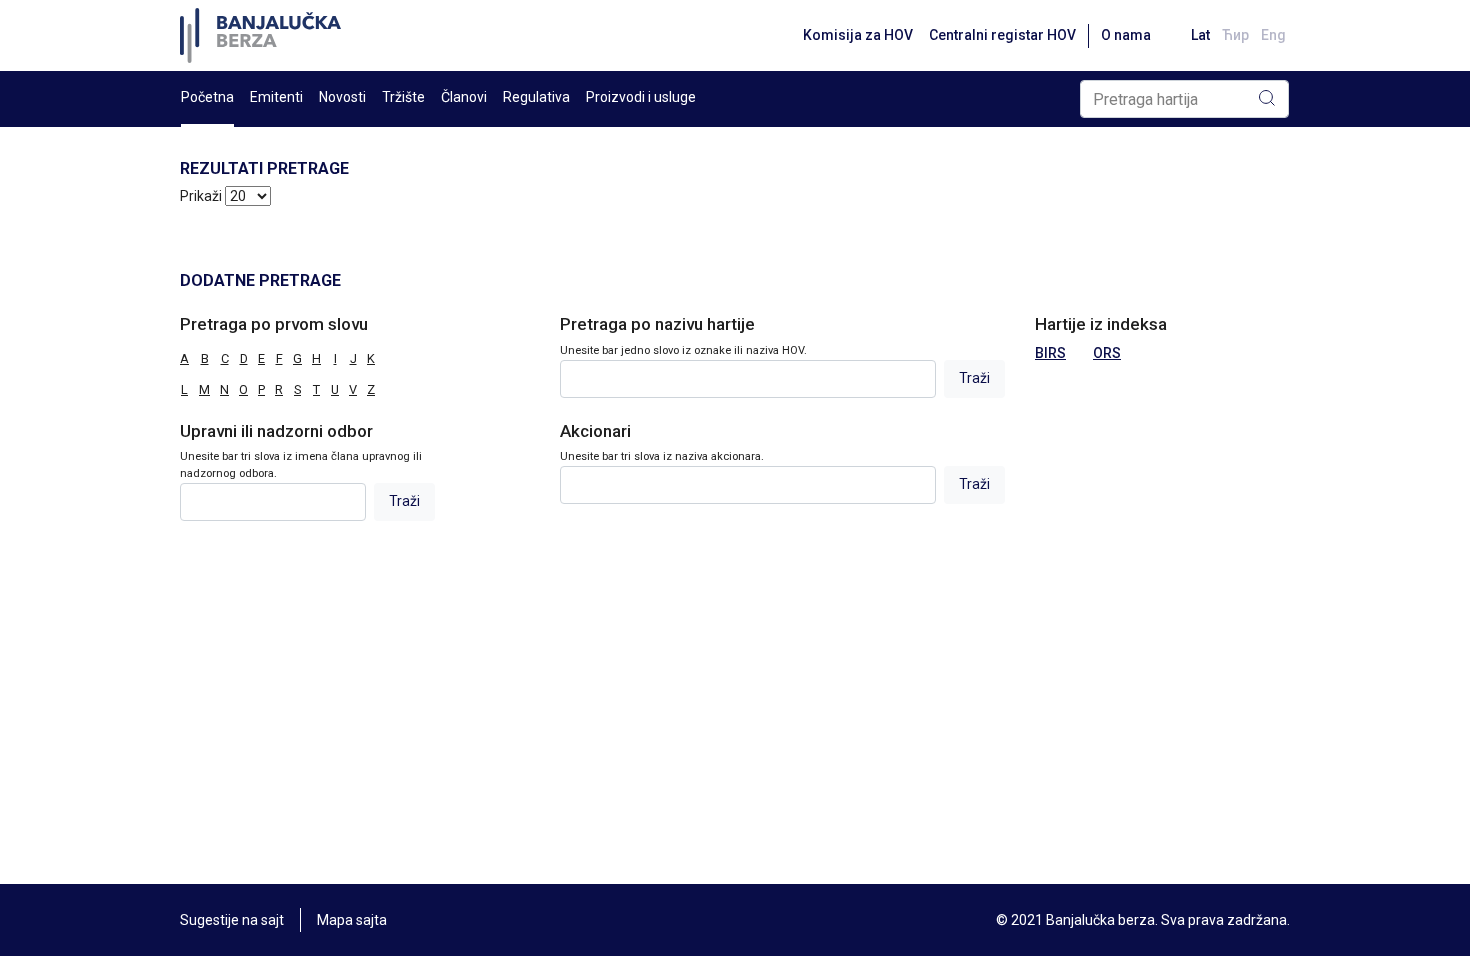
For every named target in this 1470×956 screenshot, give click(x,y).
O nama (1126, 35)
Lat (1200, 35)
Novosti (342, 97)
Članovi (464, 97)
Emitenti (276, 97)
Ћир (1235, 35)
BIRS (1050, 353)
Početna (207, 97)
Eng (1273, 35)
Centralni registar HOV (1002, 35)
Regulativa (536, 97)
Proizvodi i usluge (641, 97)
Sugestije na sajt (232, 920)
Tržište (403, 97)
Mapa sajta (352, 920)
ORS (1107, 353)
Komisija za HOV (858, 35)
